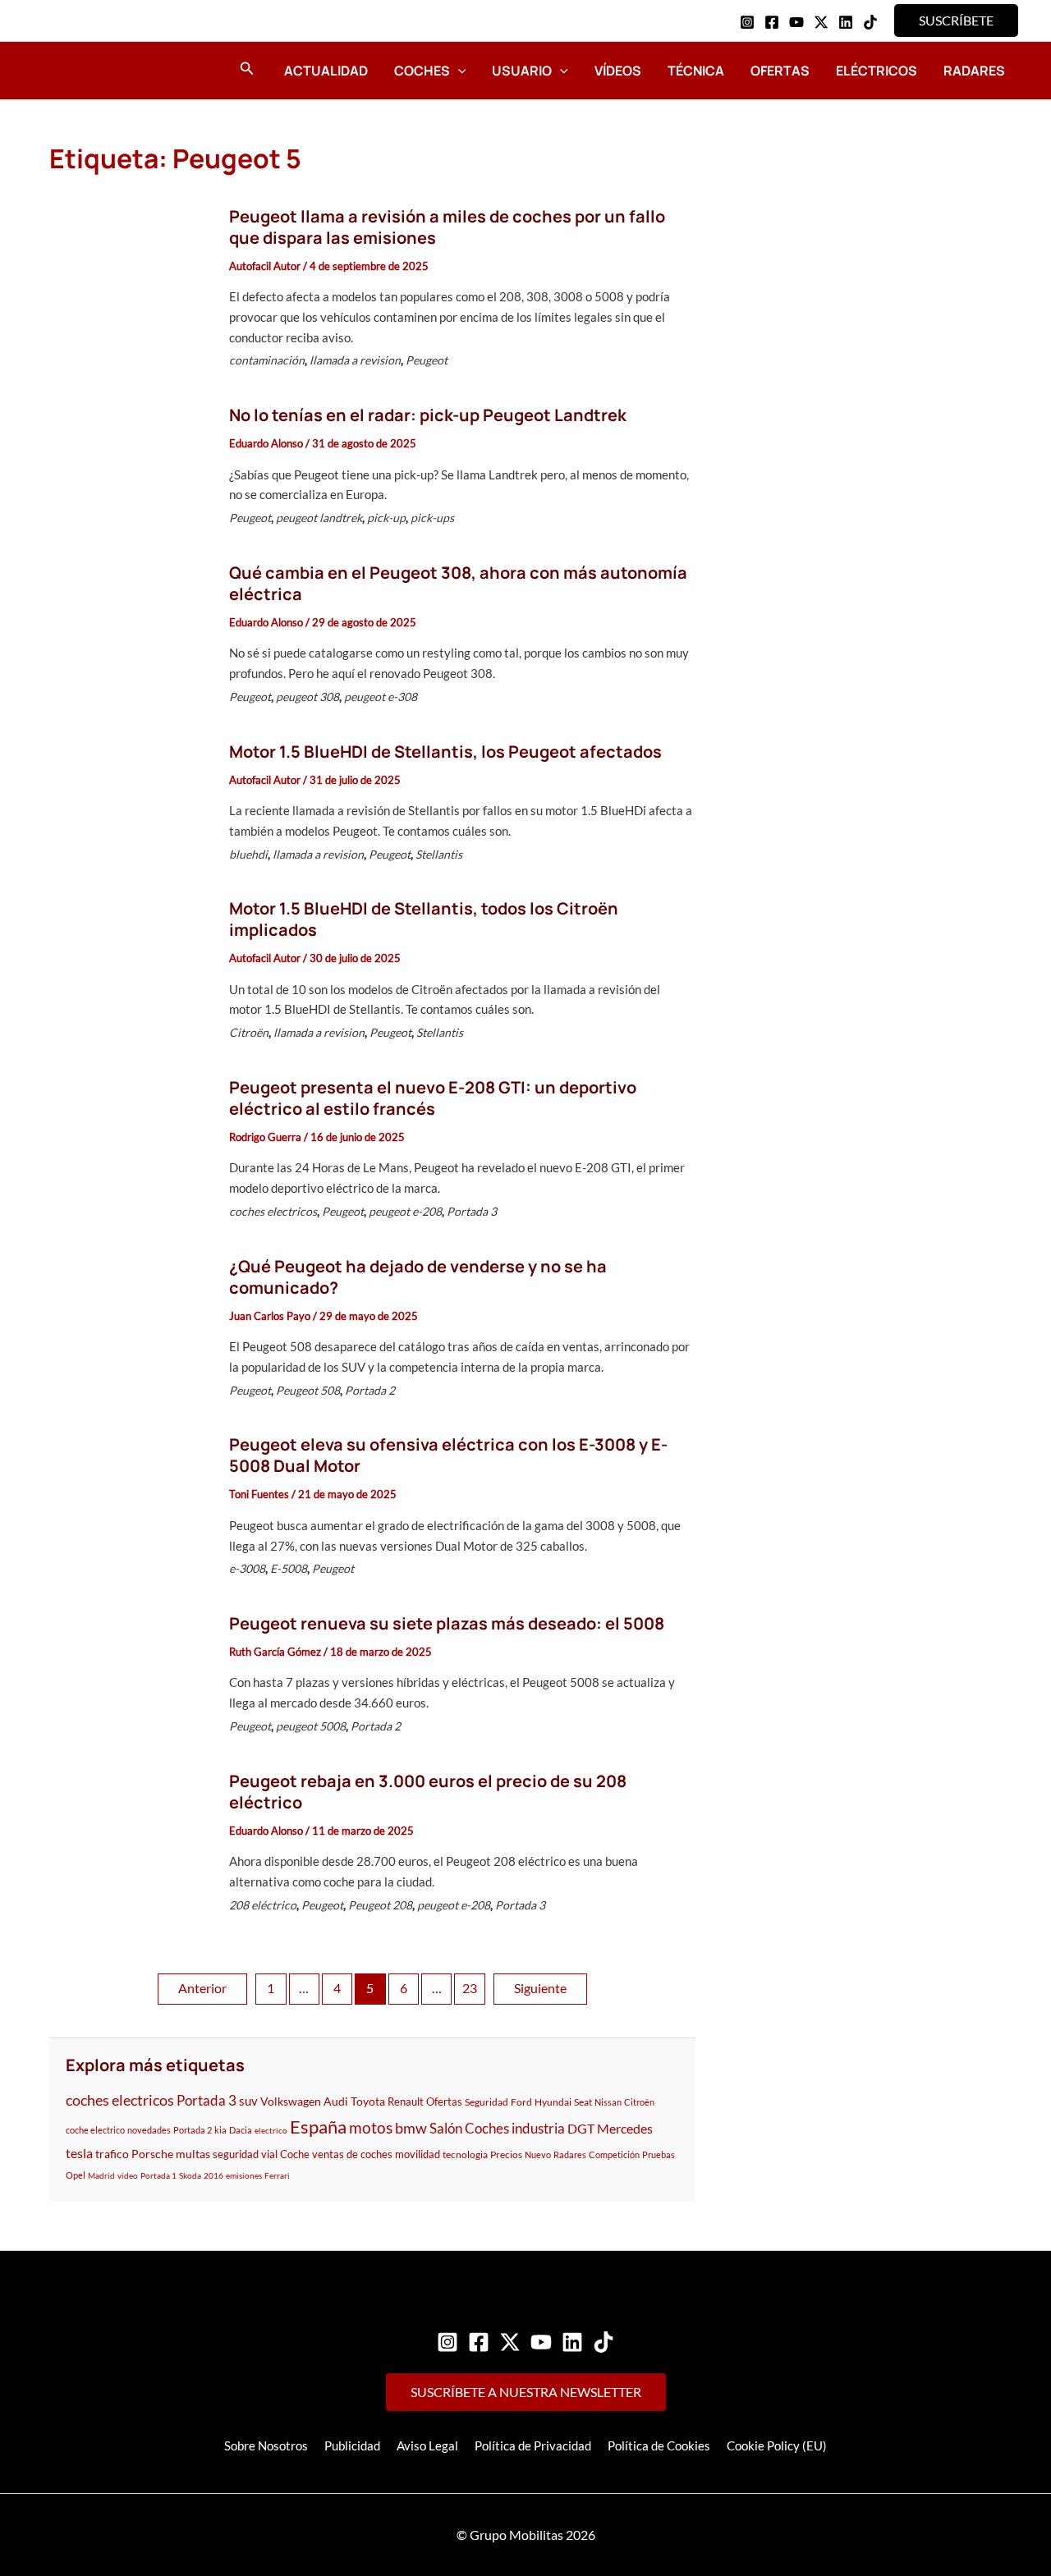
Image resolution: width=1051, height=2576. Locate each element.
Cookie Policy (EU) (777, 2445)
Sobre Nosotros (266, 2445)
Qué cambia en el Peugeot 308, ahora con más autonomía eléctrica (458, 583)
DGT (581, 2128)
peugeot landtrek (319, 518)
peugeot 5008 (311, 1726)
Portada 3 (472, 1211)
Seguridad (486, 2102)
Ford (521, 2102)
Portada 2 (370, 1390)
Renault (406, 2102)
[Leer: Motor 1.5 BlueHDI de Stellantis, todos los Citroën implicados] (130, 974)
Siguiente (540, 1988)
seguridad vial (245, 2154)
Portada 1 (158, 2175)
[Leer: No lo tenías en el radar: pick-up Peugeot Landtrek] (130, 470)
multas (193, 2154)
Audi (336, 2101)
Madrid (101, 2175)
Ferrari (277, 2175)
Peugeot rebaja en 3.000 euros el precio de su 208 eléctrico (428, 1792)
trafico (112, 2154)
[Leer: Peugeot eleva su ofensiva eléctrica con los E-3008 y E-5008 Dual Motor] (130, 1510)
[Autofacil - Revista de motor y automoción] (94, 70)
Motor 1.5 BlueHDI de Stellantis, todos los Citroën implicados (424, 919)
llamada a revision (355, 360)
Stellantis (439, 854)
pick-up (386, 518)
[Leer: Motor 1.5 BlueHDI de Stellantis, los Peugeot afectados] (130, 805)
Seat (583, 2102)
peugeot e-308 (381, 697)
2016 (213, 2175)
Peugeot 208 (380, 1905)
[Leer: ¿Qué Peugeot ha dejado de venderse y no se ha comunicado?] (130, 1331)
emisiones (244, 2175)
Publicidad (352, 2445)
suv (248, 2101)
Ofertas (780, 71)
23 (470, 1988)
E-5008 (289, 1568)
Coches (422, 71)
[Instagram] (747, 22)
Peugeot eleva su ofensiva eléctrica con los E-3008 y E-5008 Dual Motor (448, 1455)
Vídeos (618, 71)
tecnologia (465, 2154)
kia (220, 2130)
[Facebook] (772, 22)
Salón (446, 2128)
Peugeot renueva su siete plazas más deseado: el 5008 (447, 1623)
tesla (79, 2153)
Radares (974, 71)
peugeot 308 (307, 697)
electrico (271, 2130)
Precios (506, 2154)
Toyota (368, 2101)
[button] (956, 21)
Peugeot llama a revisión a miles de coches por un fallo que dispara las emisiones (447, 227)
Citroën (249, 1032)
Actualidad (326, 71)
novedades (149, 2130)
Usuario (522, 71)
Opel (76, 2175)
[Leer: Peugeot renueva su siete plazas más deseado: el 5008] (130, 1678)
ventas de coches (352, 2154)
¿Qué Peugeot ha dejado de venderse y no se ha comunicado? (418, 1277)
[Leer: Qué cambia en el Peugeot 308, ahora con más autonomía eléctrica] (130, 638)
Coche (295, 2154)
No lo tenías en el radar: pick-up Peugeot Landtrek (428, 415)
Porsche (152, 2154)
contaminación (267, 360)
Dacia (241, 2130)
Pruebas (659, 2154)
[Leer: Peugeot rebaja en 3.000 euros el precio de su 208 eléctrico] (130, 1845)
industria (538, 2129)
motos (371, 2127)
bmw (411, 2128)
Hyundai (553, 2102)
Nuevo (538, 2154)
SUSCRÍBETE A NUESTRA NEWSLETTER (526, 2392)
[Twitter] (510, 2342)
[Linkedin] (846, 22)
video (128, 2175)
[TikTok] (870, 22)
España (318, 2127)
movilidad (418, 2154)
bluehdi (248, 854)
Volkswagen (291, 2101)
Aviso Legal (427, 2445)
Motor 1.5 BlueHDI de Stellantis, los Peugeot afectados (445, 752)
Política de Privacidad (533, 2445)
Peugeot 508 (308, 1390)
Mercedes (625, 2128)
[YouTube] (796, 22)
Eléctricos (877, 71)
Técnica (696, 71)
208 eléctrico (263, 1905)
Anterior (202, 1988)
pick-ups (432, 518)
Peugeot (427, 360)
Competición (614, 2154)
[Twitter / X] (821, 22)
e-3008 (247, 1568)
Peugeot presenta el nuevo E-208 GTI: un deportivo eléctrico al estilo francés (433, 1098)
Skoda (190, 2175)
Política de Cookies (659, 2445)
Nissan (608, 2102)
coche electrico (95, 2130)
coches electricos (273, 1211)
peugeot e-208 (405, 1211)
